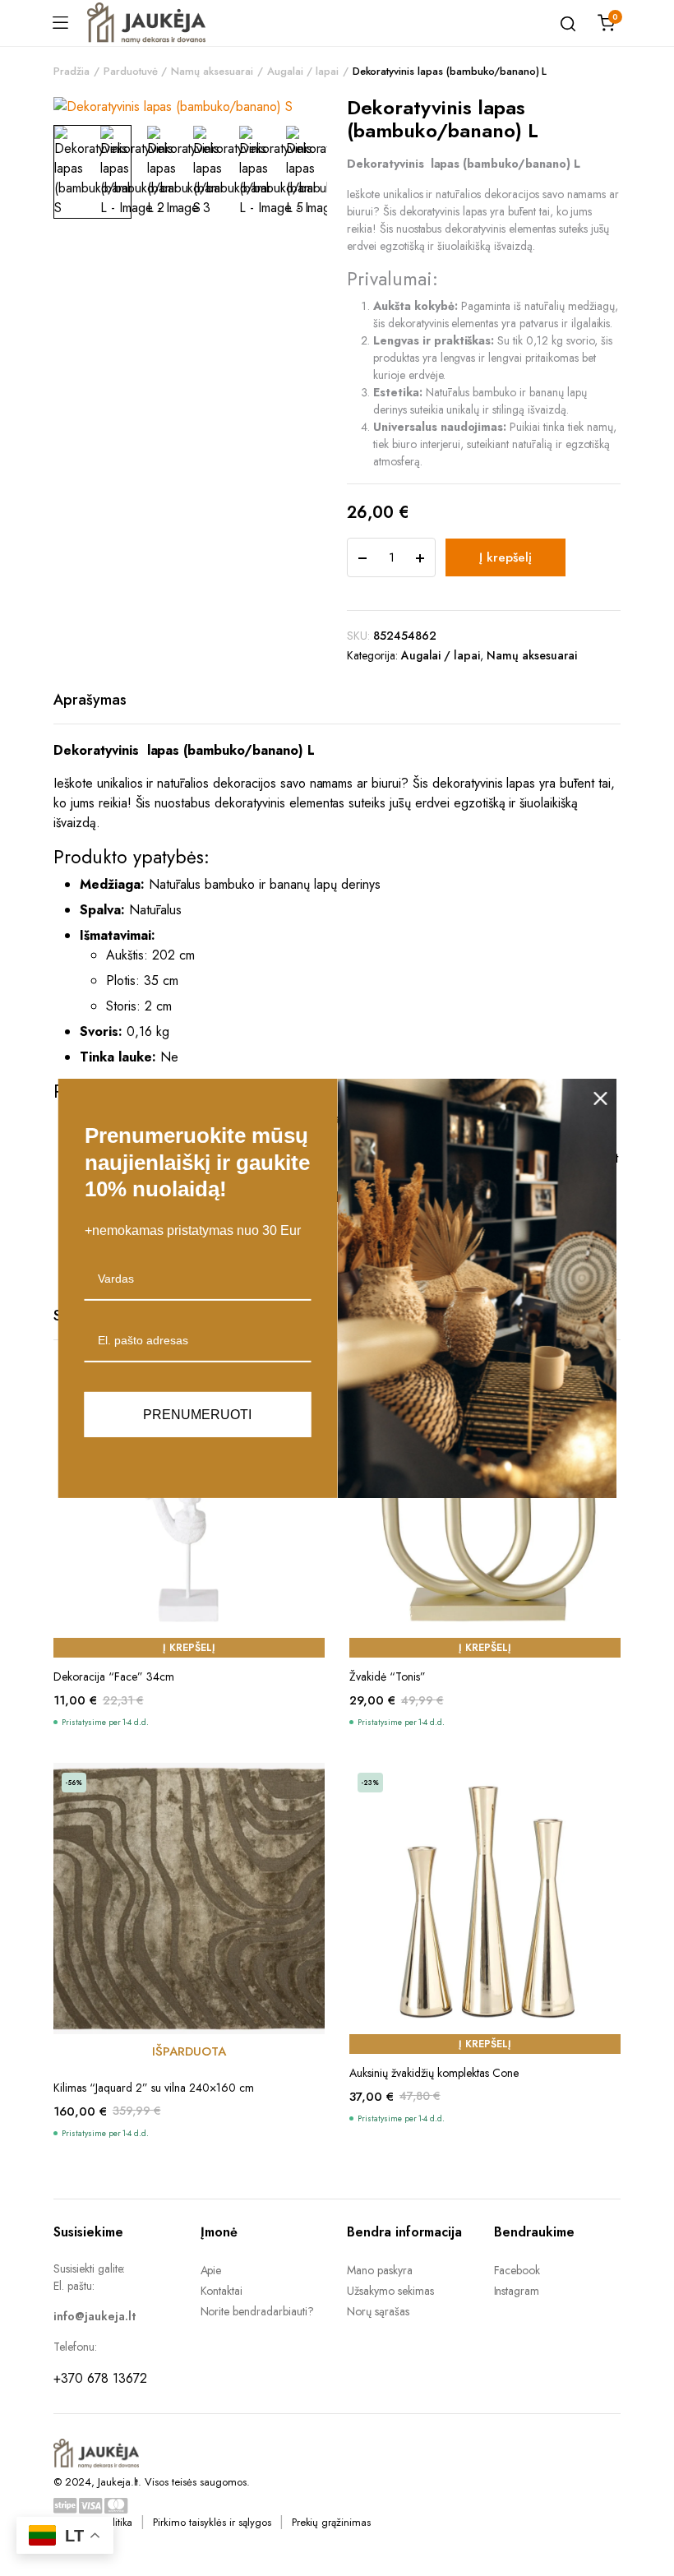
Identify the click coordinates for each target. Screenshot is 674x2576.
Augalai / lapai (303, 71)
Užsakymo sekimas (390, 2291)
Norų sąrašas (378, 2311)
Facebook (517, 2270)
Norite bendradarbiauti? (257, 2311)
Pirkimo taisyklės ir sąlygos (212, 2522)
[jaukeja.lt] (146, 23)
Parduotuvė (131, 71)
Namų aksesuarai (212, 71)
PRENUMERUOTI (197, 1414)
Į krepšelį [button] (189, 1648)
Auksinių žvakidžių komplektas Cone (434, 2073)
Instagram (517, 2291)
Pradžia (72, 71)
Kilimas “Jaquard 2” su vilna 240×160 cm (154, 2088)
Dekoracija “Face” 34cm (114, 1676)
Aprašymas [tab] (90, 700)
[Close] (601, 1098)
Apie (211, 2270)
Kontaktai (222, 2291)
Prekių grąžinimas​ (332, 2522)
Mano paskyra (380, 2270)
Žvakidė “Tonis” (388, 1676)
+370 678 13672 (100, 2378)
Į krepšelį (505, 557)
